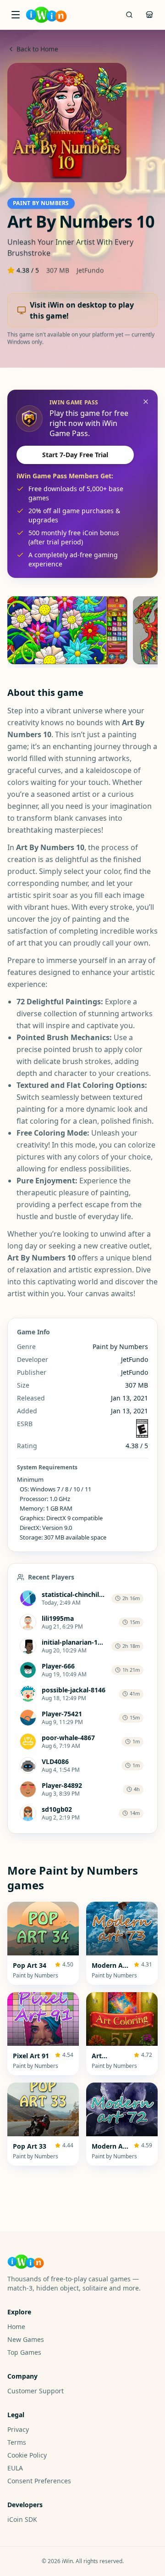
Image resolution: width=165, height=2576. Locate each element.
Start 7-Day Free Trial (75, 455)
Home (16, 2327)
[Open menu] (16, 15)
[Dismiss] (146, 402)
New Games (26, 2339)
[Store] (149, 15)
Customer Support (36, 2391)
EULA (15, 2468)
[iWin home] (46, 15)
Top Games (24, 2352)
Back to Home (37, 49)
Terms (17, 2442)
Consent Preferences (39, 2481)
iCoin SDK (22, 2519)
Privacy (18, 2429)
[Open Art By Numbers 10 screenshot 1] (67, 630)
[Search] (129, 15)
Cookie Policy (27, 2455)
